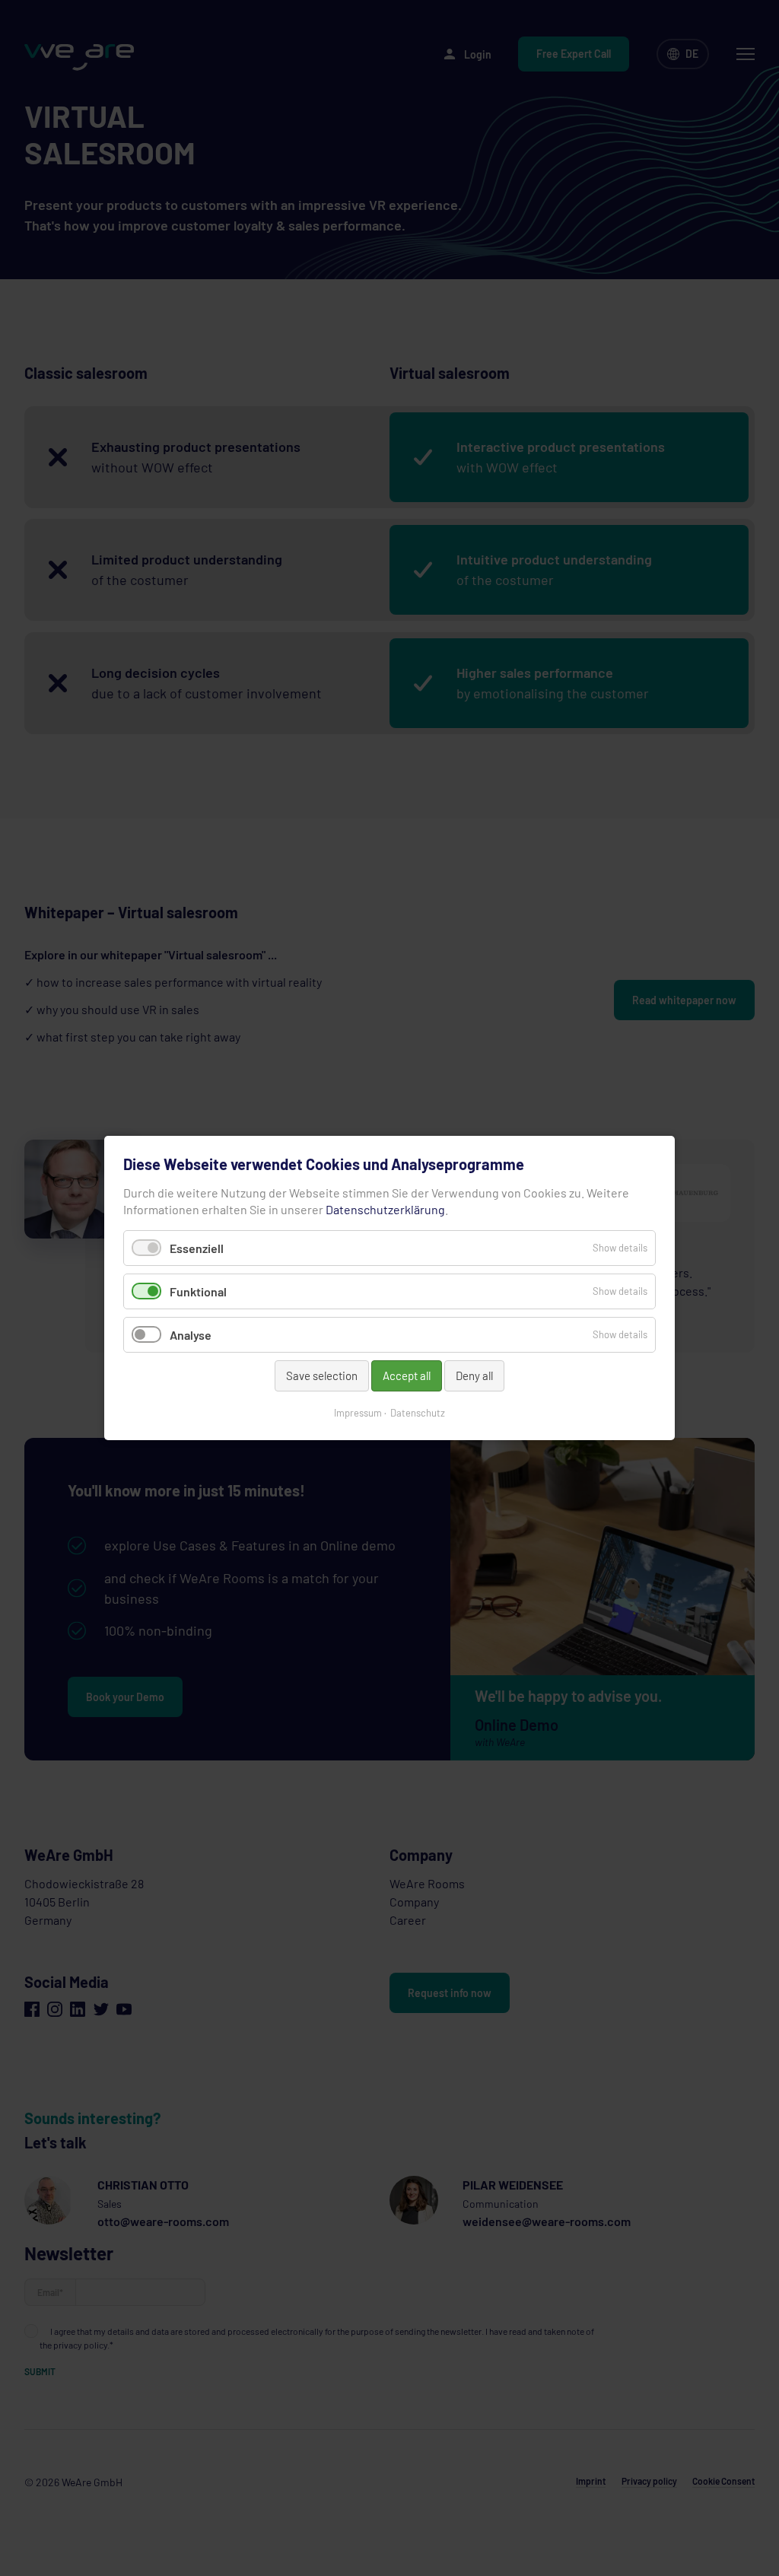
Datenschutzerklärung (385, 1209)
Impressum (358, 1413)
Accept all (407, 1375)
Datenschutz (418, 1413)
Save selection (322, 1375)
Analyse (191, 1335)
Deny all (474, 1375)
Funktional (198, 1291)
